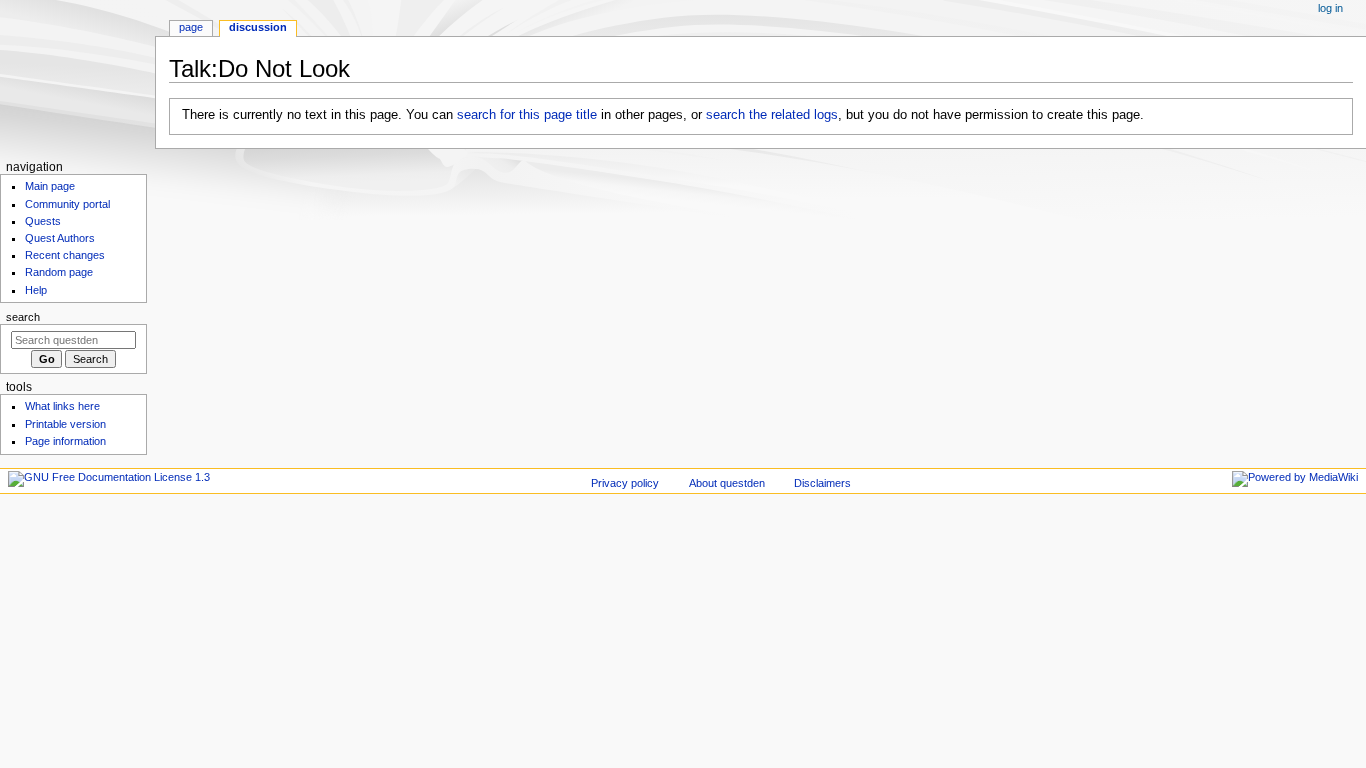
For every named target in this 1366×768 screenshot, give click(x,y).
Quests (43, 221)
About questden (727, 483)
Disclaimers (822, 483)
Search (23, 317)
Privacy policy (625, 483)
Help (36, 290)
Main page (50, 186)
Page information (65, 441)
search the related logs (772, 115)
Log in (1330, 8)
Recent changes (65, 255)
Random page (59, 272)
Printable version (65, 424)
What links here (62, 406)
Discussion (258, 27)
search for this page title (527, 115)
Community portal (67, 204)
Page (191, 27)
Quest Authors (60, 238)
